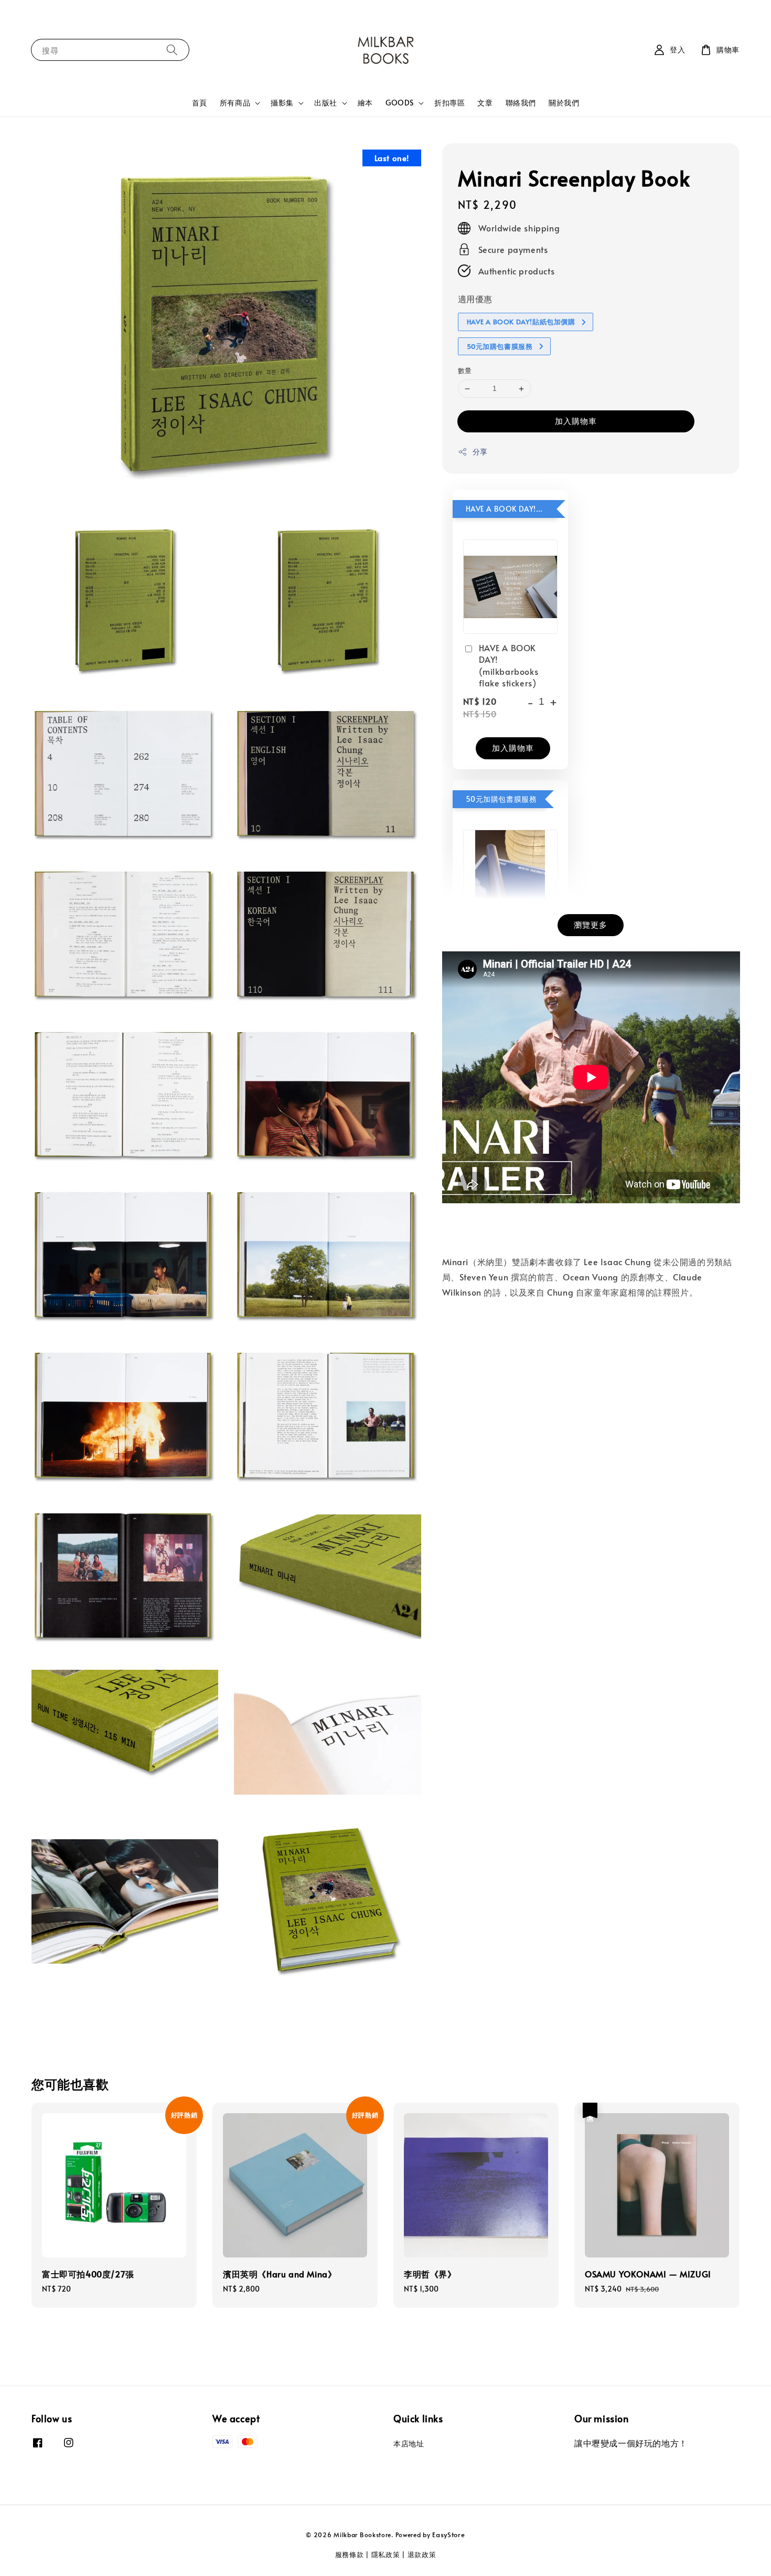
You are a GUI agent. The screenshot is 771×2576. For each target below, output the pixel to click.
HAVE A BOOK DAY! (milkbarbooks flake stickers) (509, 665)
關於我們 (564, 103)
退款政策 (422, 2554)
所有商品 (235, 103)
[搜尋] (172, 50)
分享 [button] (480, 452)
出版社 (326, 103)
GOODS (400, 103)
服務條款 (350, 2554)
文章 (485, 103)
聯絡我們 (521, 103)
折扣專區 (449, 103)
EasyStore (448, 2535)
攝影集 (282, 103)
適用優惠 (475, 299)
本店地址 (409, 2444)
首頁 (200, 103)
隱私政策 (386, 2554)
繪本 (365, 103)
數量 (465, 371)
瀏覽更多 (591, 924)
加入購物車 (576, 421)
